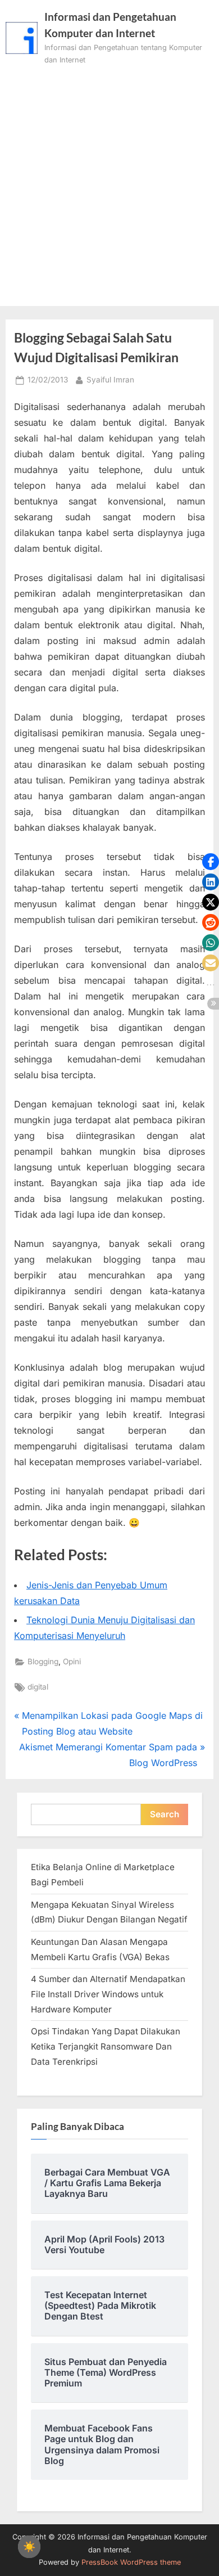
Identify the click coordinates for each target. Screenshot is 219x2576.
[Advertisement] (109, 182)
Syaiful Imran (110, 379)
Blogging (43, 1661)
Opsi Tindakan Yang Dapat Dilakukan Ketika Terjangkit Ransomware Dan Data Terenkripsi (106, 2046)
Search (165, 1814)
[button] (211, 862)
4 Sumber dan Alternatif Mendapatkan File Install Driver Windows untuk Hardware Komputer (108, 1994)
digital (38, 1687)
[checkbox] (29, 2547)
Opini (72, 1661)
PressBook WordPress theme (131, 2562)
